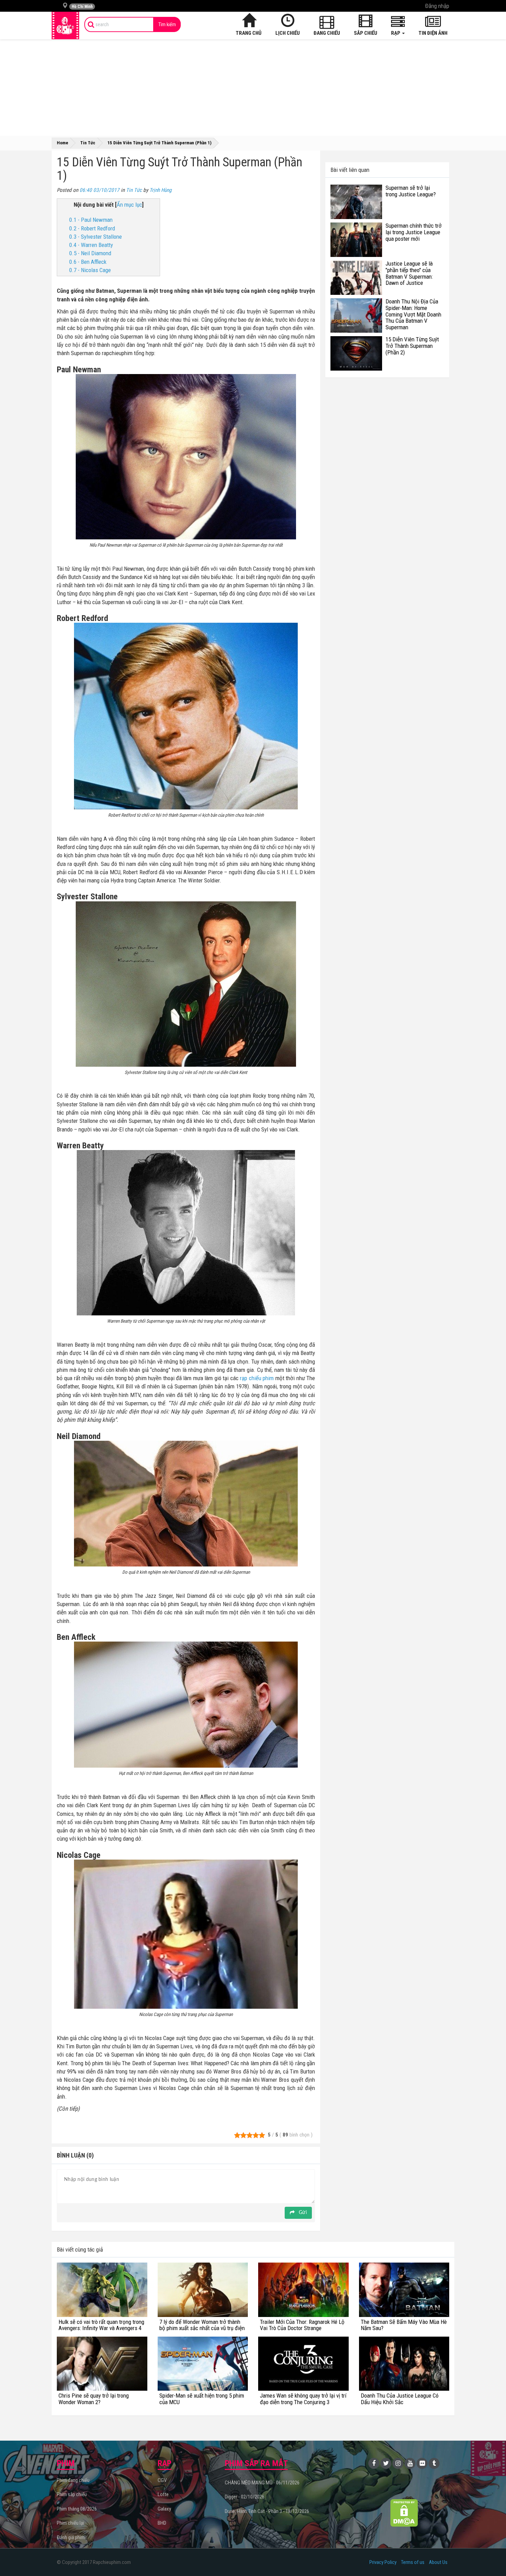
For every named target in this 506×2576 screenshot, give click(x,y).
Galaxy (164, 2509)
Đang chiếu (327, 33)
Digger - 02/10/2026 (245, 2497)
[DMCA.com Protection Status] (404, 2513)
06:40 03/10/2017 (99, 190)
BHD (162, 2523)
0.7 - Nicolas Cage (90, 270)
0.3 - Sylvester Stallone (96, 237)
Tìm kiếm (167, 24)
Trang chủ (249, 33)
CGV (162, 2480)
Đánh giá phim (71, 2537)
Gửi (302, 2213)
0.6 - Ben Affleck (88, 262)
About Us (438, 2562)
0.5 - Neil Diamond (90, 253)
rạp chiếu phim (257, 1378)
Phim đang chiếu (73, 2480)
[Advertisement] (253, 87)
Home (62, 143)
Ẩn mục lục (129, 205)
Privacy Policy (383, 2562)
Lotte (163, 2494)
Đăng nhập (437, 6)
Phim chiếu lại (70, 2523)
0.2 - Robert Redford (92, 228)
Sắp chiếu (366, 33)
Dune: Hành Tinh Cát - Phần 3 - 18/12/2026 (267, 2511)
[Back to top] (490, 2557)
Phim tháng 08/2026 (77, 2509)
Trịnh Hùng (161, 190)
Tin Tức (134, 190)
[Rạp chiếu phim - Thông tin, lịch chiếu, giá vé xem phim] (65, 25)
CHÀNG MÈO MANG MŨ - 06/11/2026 (262, 2483)
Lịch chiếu (288, 33)
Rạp (396, 33)
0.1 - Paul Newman (91, 220)
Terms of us (413, 2562)
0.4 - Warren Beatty (91, 245)
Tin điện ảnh (433, 33)
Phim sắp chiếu (72, 2494)
